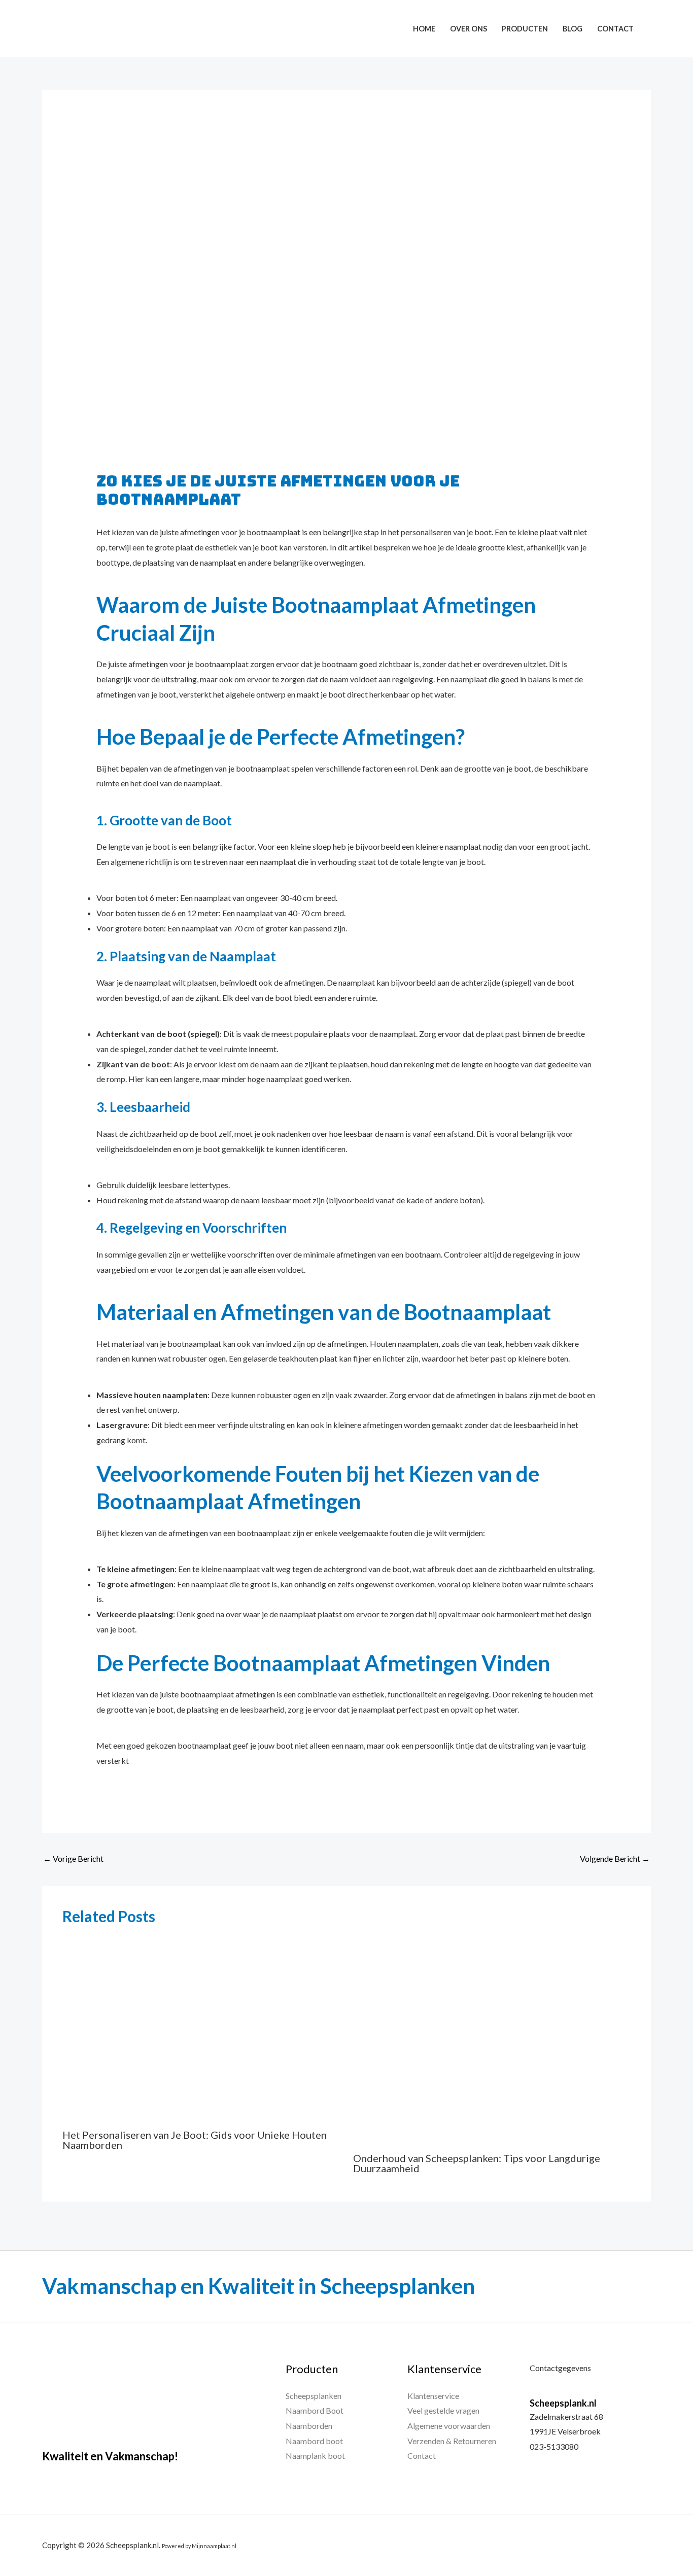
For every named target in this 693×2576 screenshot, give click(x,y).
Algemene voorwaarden (449, 2426)
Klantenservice (433, 2396)
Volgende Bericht (615, 1858)
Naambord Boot (315, 2410)
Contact (615, 29)
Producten (525, 29)
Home (424, 29)
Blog (573, 29)
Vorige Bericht (73, 1858)
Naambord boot (314, 2441)
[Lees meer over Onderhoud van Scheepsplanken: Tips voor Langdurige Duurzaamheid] (492, 2039)
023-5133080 (554, 2446)
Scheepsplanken (314, 2396)
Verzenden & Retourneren (452, 2441)
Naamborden (309, 2426)
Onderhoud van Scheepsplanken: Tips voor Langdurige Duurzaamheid (477, 2163)
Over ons (469, 29)
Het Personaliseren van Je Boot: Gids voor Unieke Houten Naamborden (195, 2140)
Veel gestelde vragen (443, 2410)
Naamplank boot (315, 2456)
